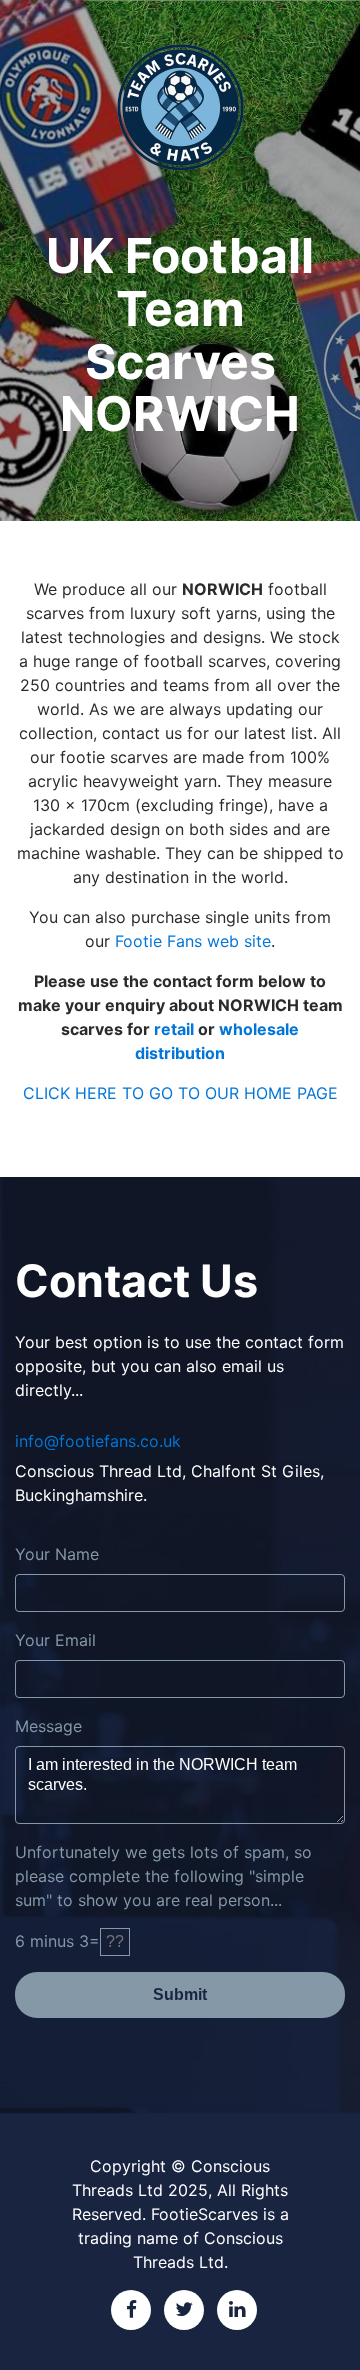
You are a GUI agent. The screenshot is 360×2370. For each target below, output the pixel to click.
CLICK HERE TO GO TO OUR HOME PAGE (180, 1093)
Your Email (55, 1640)
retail (174, 1029)
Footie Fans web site (193, 941)
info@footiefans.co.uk (98, 1441)
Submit (180, 1994)
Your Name (57, 1554)
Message (48, 1726)
